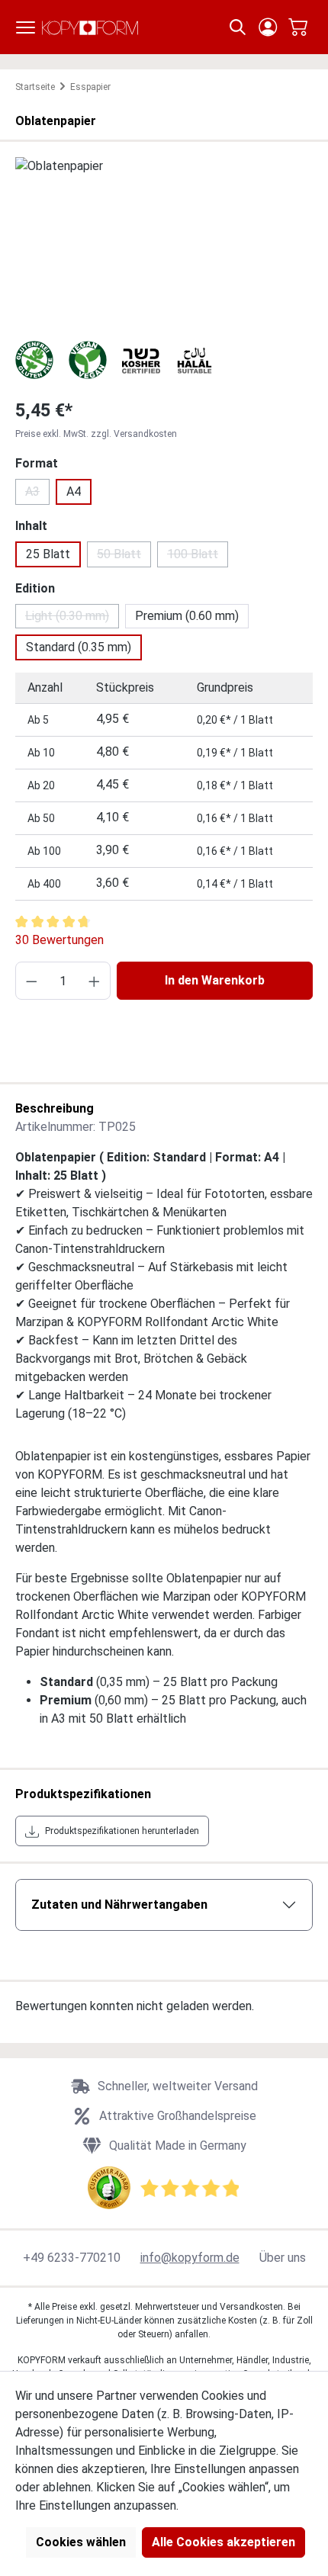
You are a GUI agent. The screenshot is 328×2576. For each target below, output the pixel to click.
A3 (37, 495)
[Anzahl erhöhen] (94, 981)
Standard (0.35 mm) (79, 647)
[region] (164, 243)
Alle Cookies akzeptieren (223, 2542)
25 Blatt (48, 554)
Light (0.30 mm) (72, 618)
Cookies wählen (81, 2542)
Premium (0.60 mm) (187, 616)
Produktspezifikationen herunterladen (122, 1831)
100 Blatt (198, 557)
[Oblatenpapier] (164, 243)
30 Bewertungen (59, 940)
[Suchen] (238, 27)
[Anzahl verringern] (32, 981)
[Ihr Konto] (268, 27)
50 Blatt (124, 557)
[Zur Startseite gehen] (90, 27)
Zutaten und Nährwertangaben (119, 1905)
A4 (74, 491)
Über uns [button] (283, 2258)
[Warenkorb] (298, 27)
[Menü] (26, 27)
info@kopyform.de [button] (190, 2258)
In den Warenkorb (215, 980)
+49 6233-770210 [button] (72, 2258)
